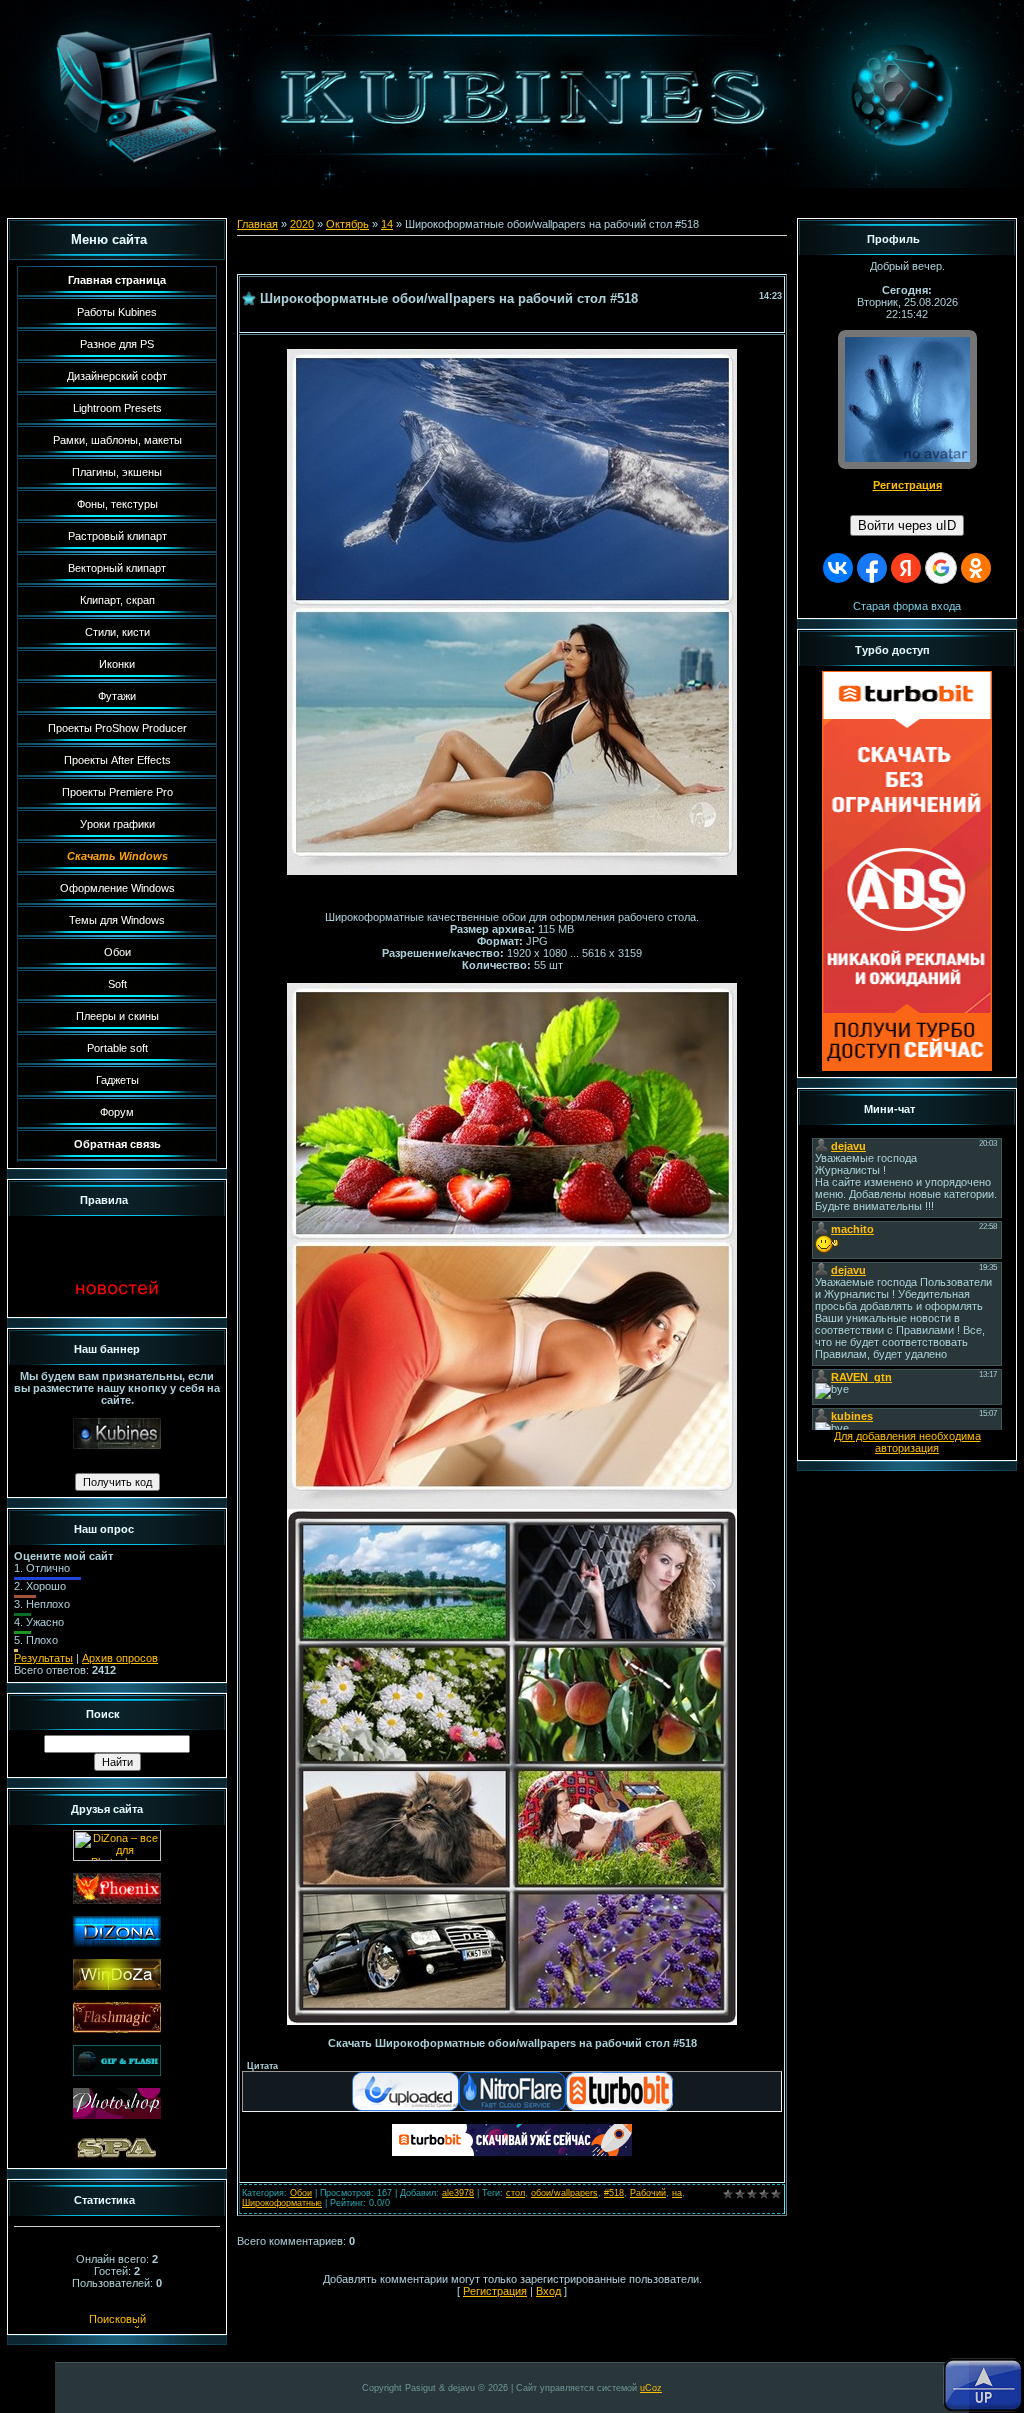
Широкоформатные (282, 2203)
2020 (302, 224)
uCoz (651, 2388)
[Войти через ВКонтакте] (838, 568)
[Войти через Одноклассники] (976, 568)
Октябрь (347, 224)
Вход (548, 2291)
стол (515, 2193)
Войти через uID (907, 525)
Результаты (43, 1658)
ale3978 (458, 2193)
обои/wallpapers (564, 2193)
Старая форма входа (907, 606)
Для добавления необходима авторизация (907, 1442)
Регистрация (495, 2291)
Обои (301, 2193)
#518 (614, 2193)
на (677, 2193)
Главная (257, 224)
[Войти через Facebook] (872, 568)
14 (387, 224)
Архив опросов (120, 1658)
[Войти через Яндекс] (906, 568)
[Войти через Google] (941, 568)
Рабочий (648, 2193)
